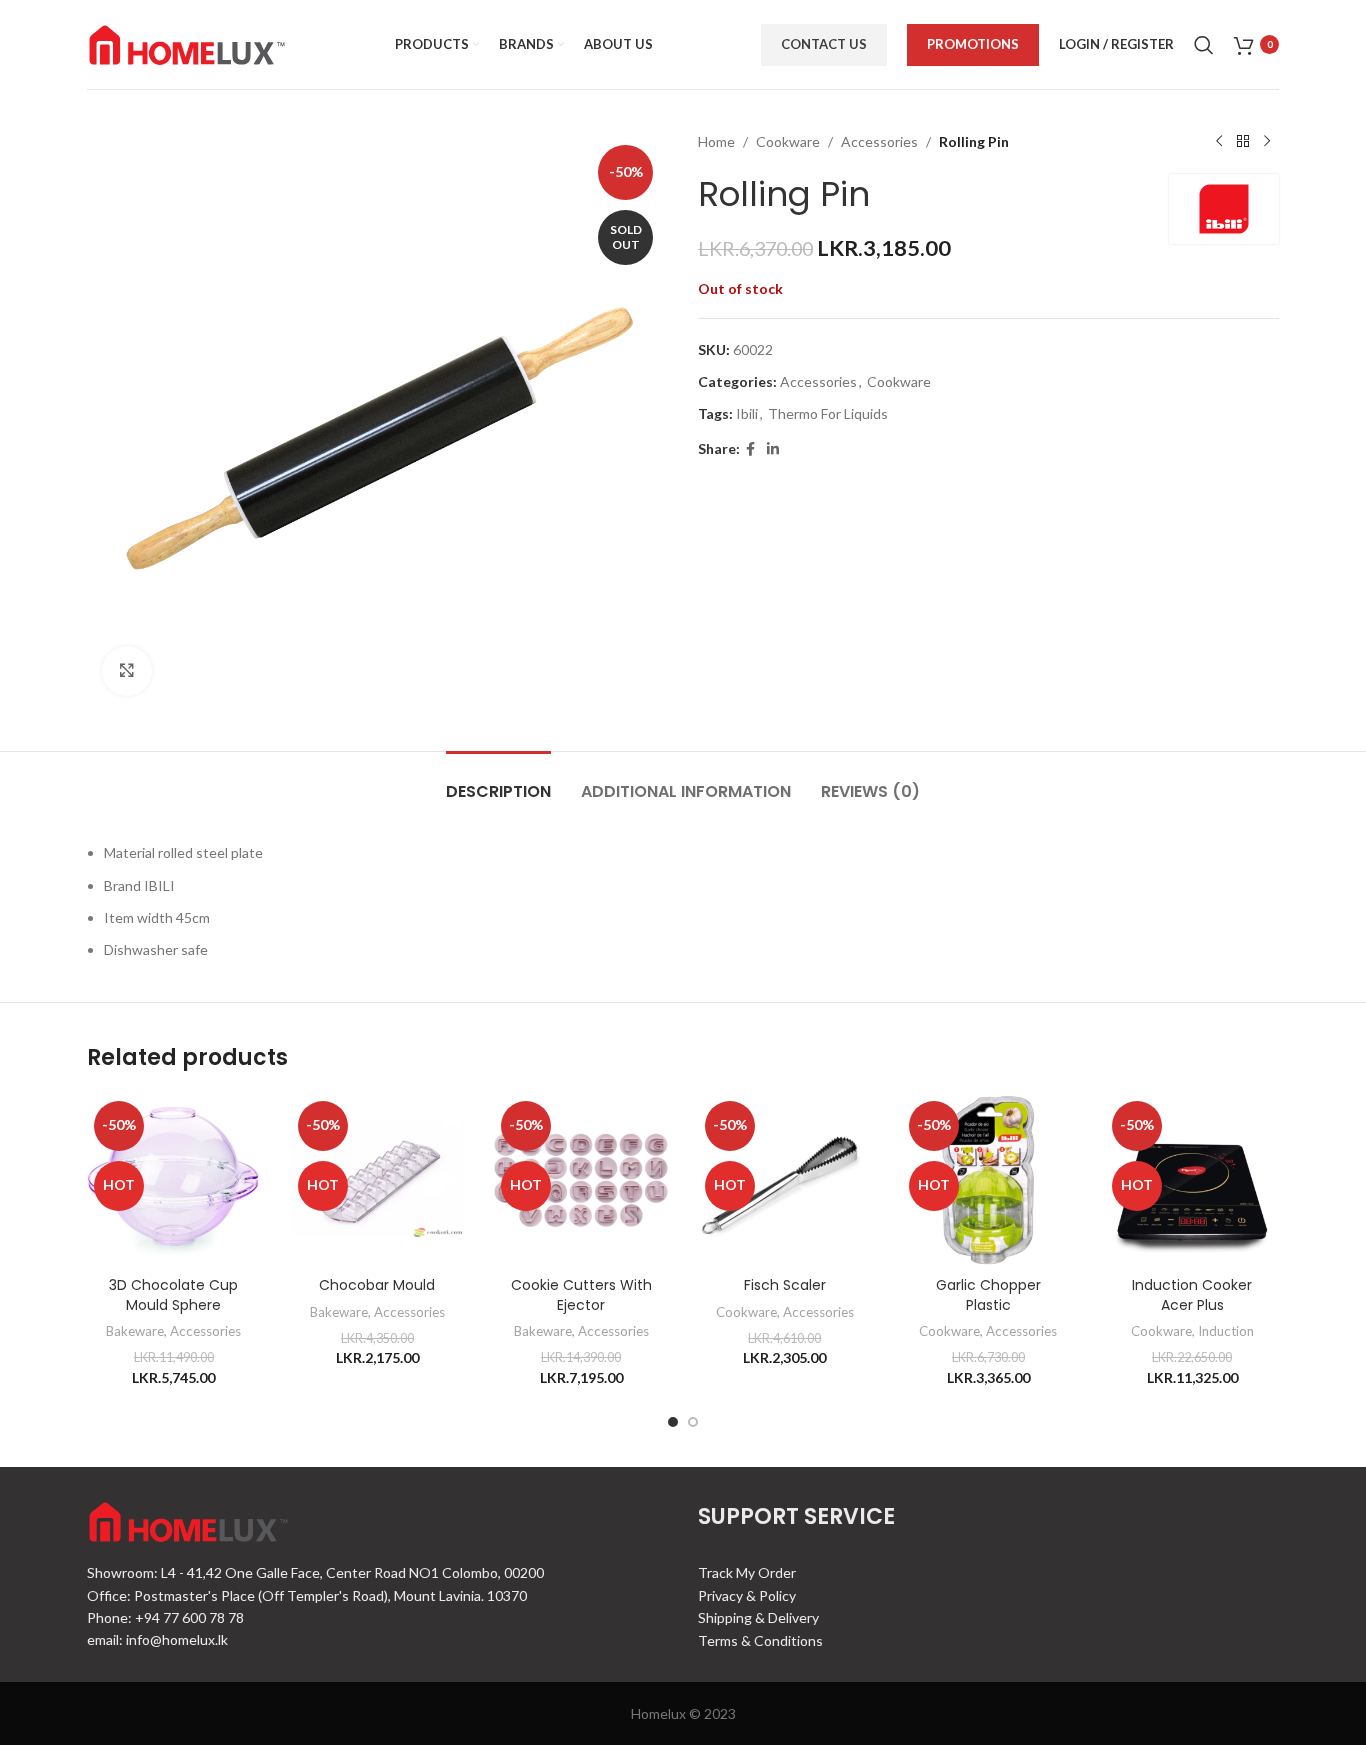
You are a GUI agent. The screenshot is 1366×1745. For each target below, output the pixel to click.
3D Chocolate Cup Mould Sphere (173, 1295)
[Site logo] (187, 42)
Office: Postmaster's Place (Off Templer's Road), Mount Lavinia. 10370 (307, 1595)
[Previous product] (1219, 142)
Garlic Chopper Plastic (988, 1295)
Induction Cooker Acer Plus (1192, 1295)
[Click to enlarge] (127, 671)
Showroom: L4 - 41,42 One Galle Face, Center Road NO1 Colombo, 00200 (315, 1572)
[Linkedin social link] (773, 449)
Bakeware (135, 1331)
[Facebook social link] (750, 449)
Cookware (788, 141)
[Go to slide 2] (693, 1422)
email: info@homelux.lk (157, 1639)
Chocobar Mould (377, 1285)
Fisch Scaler (785, 1285)
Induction (1226, 1331)
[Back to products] (1243, 142)
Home (716, 141)
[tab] (498, 781)
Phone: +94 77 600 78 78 (165, 1617)
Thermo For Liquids (828, 413)
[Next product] (1267, 142)
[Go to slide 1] (673, 1422)
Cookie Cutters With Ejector (581, 1295)
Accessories (879, 141)
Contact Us (824, 44)
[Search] (1204, 45)
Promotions (973, 44)
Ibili (747, 413)
